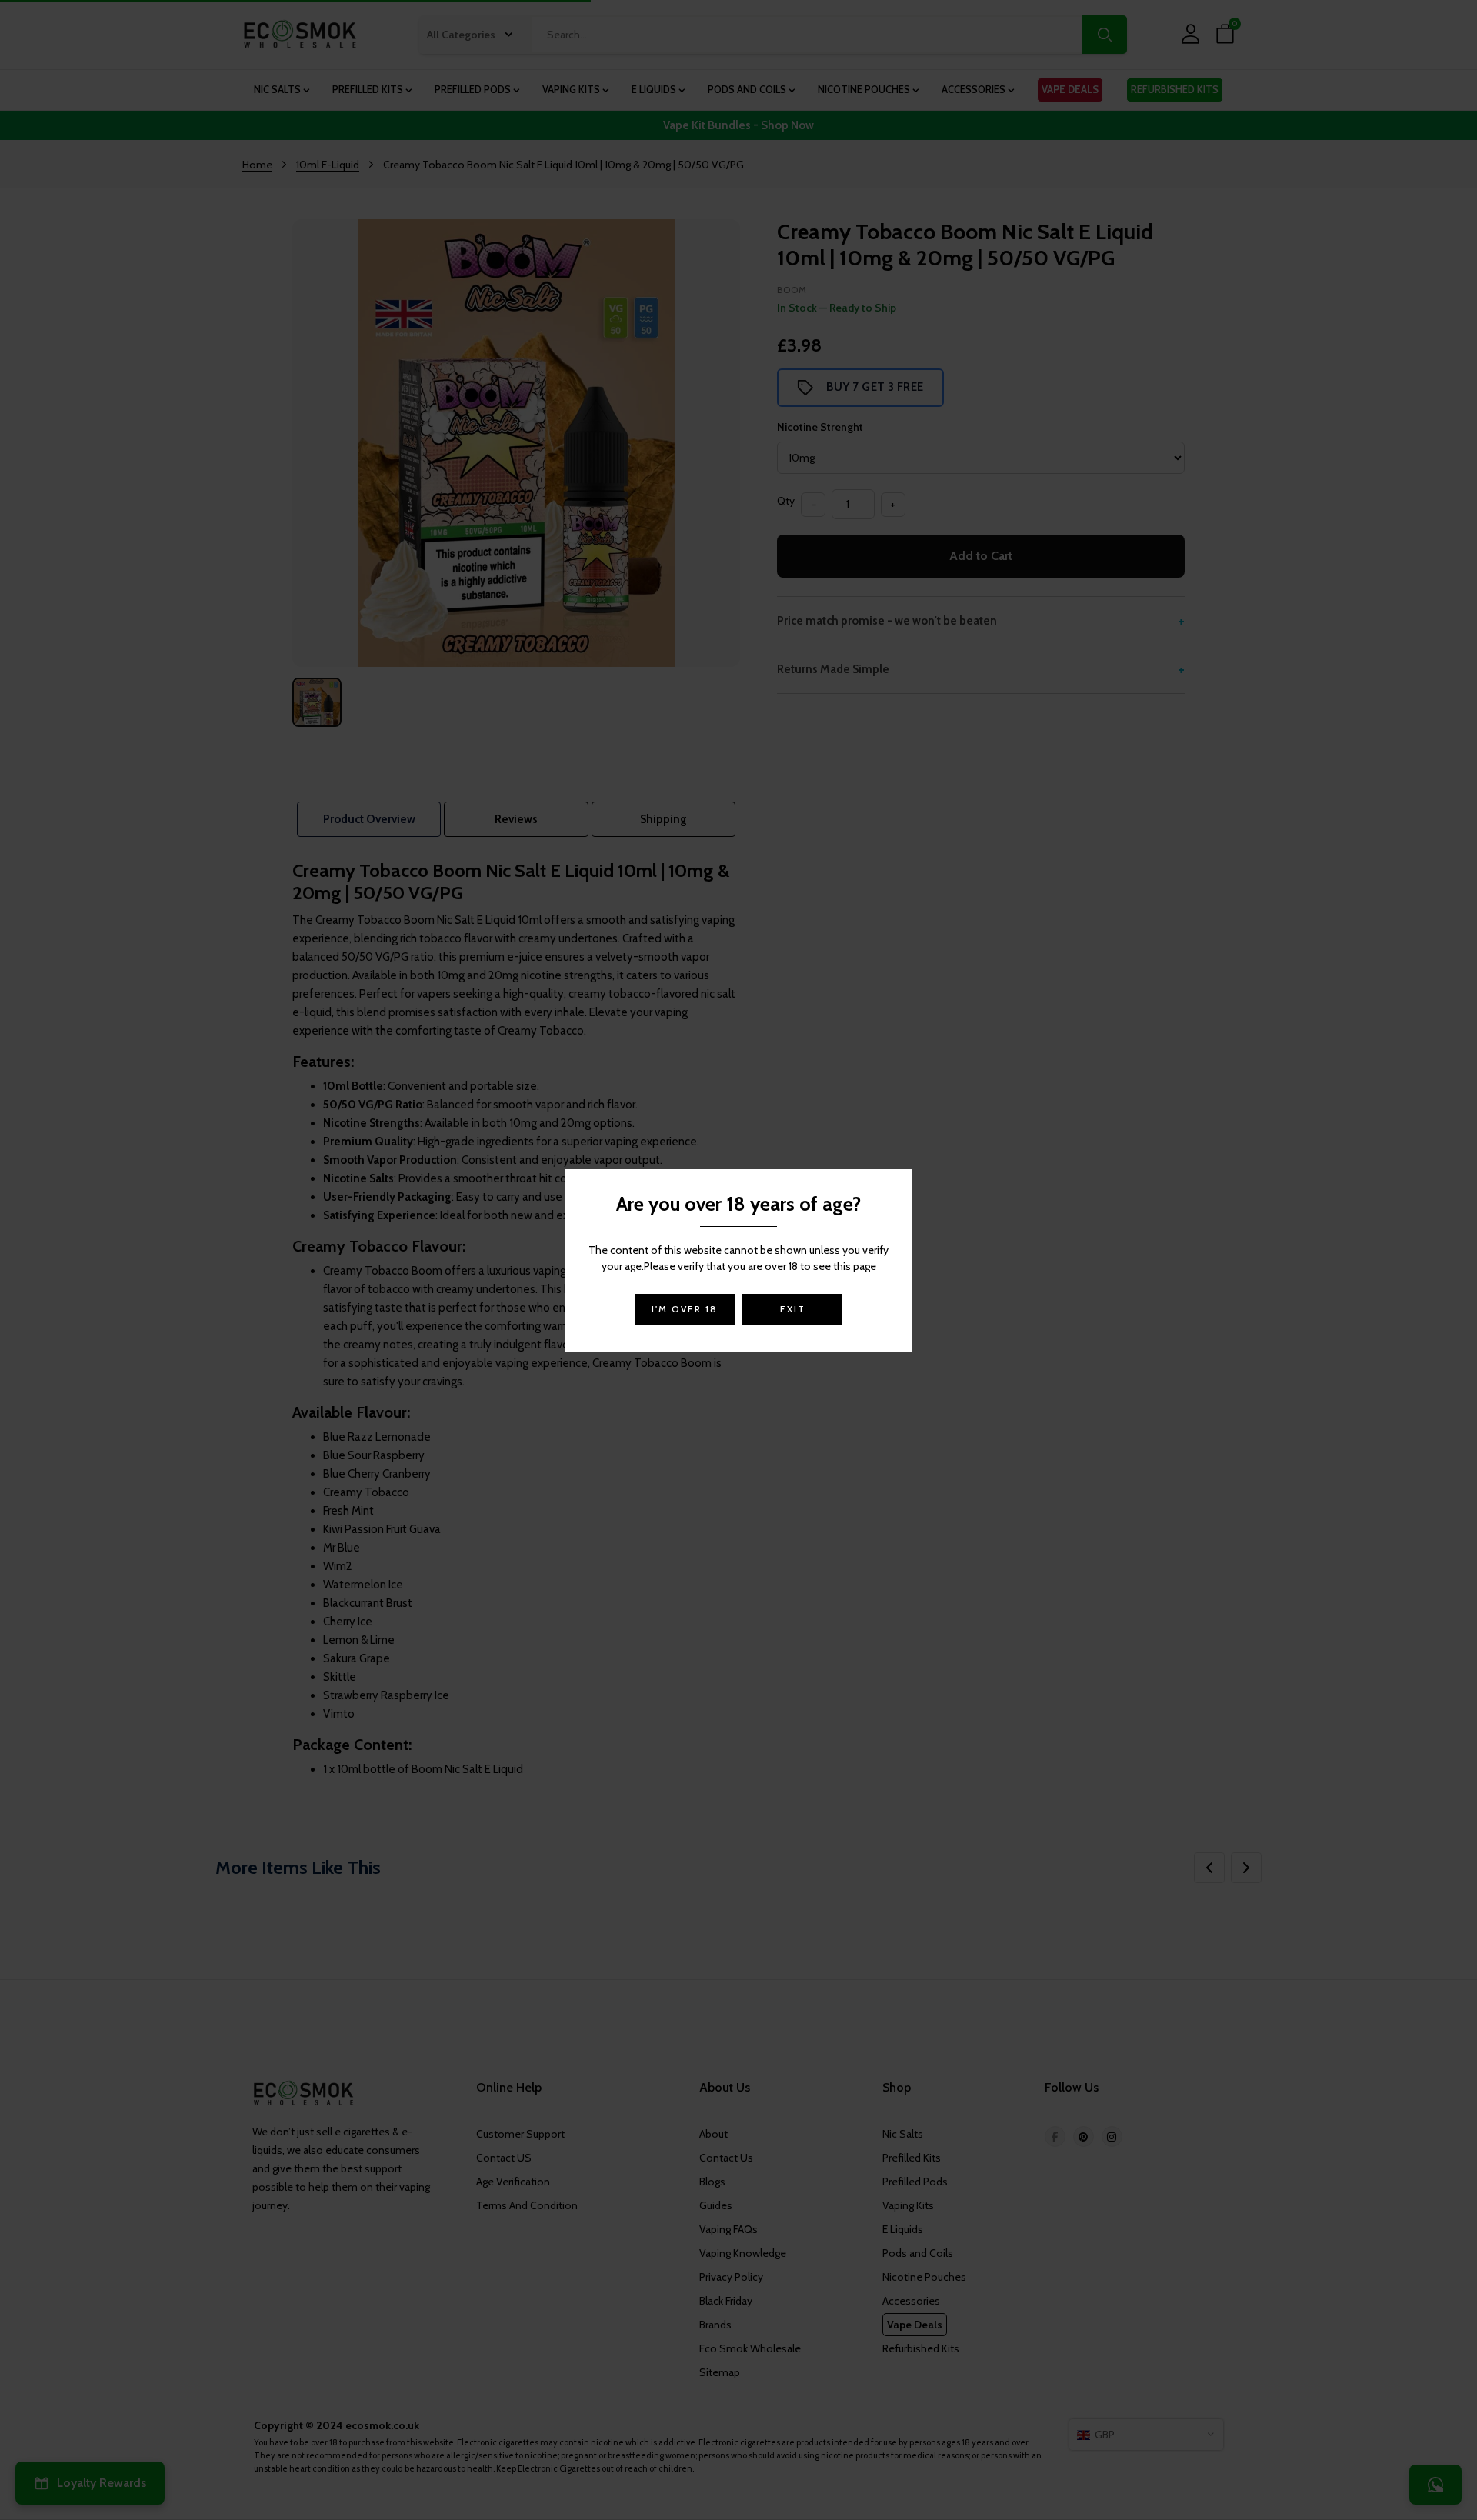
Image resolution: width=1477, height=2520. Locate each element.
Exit (793, 1309)
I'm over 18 (685, 1309)
